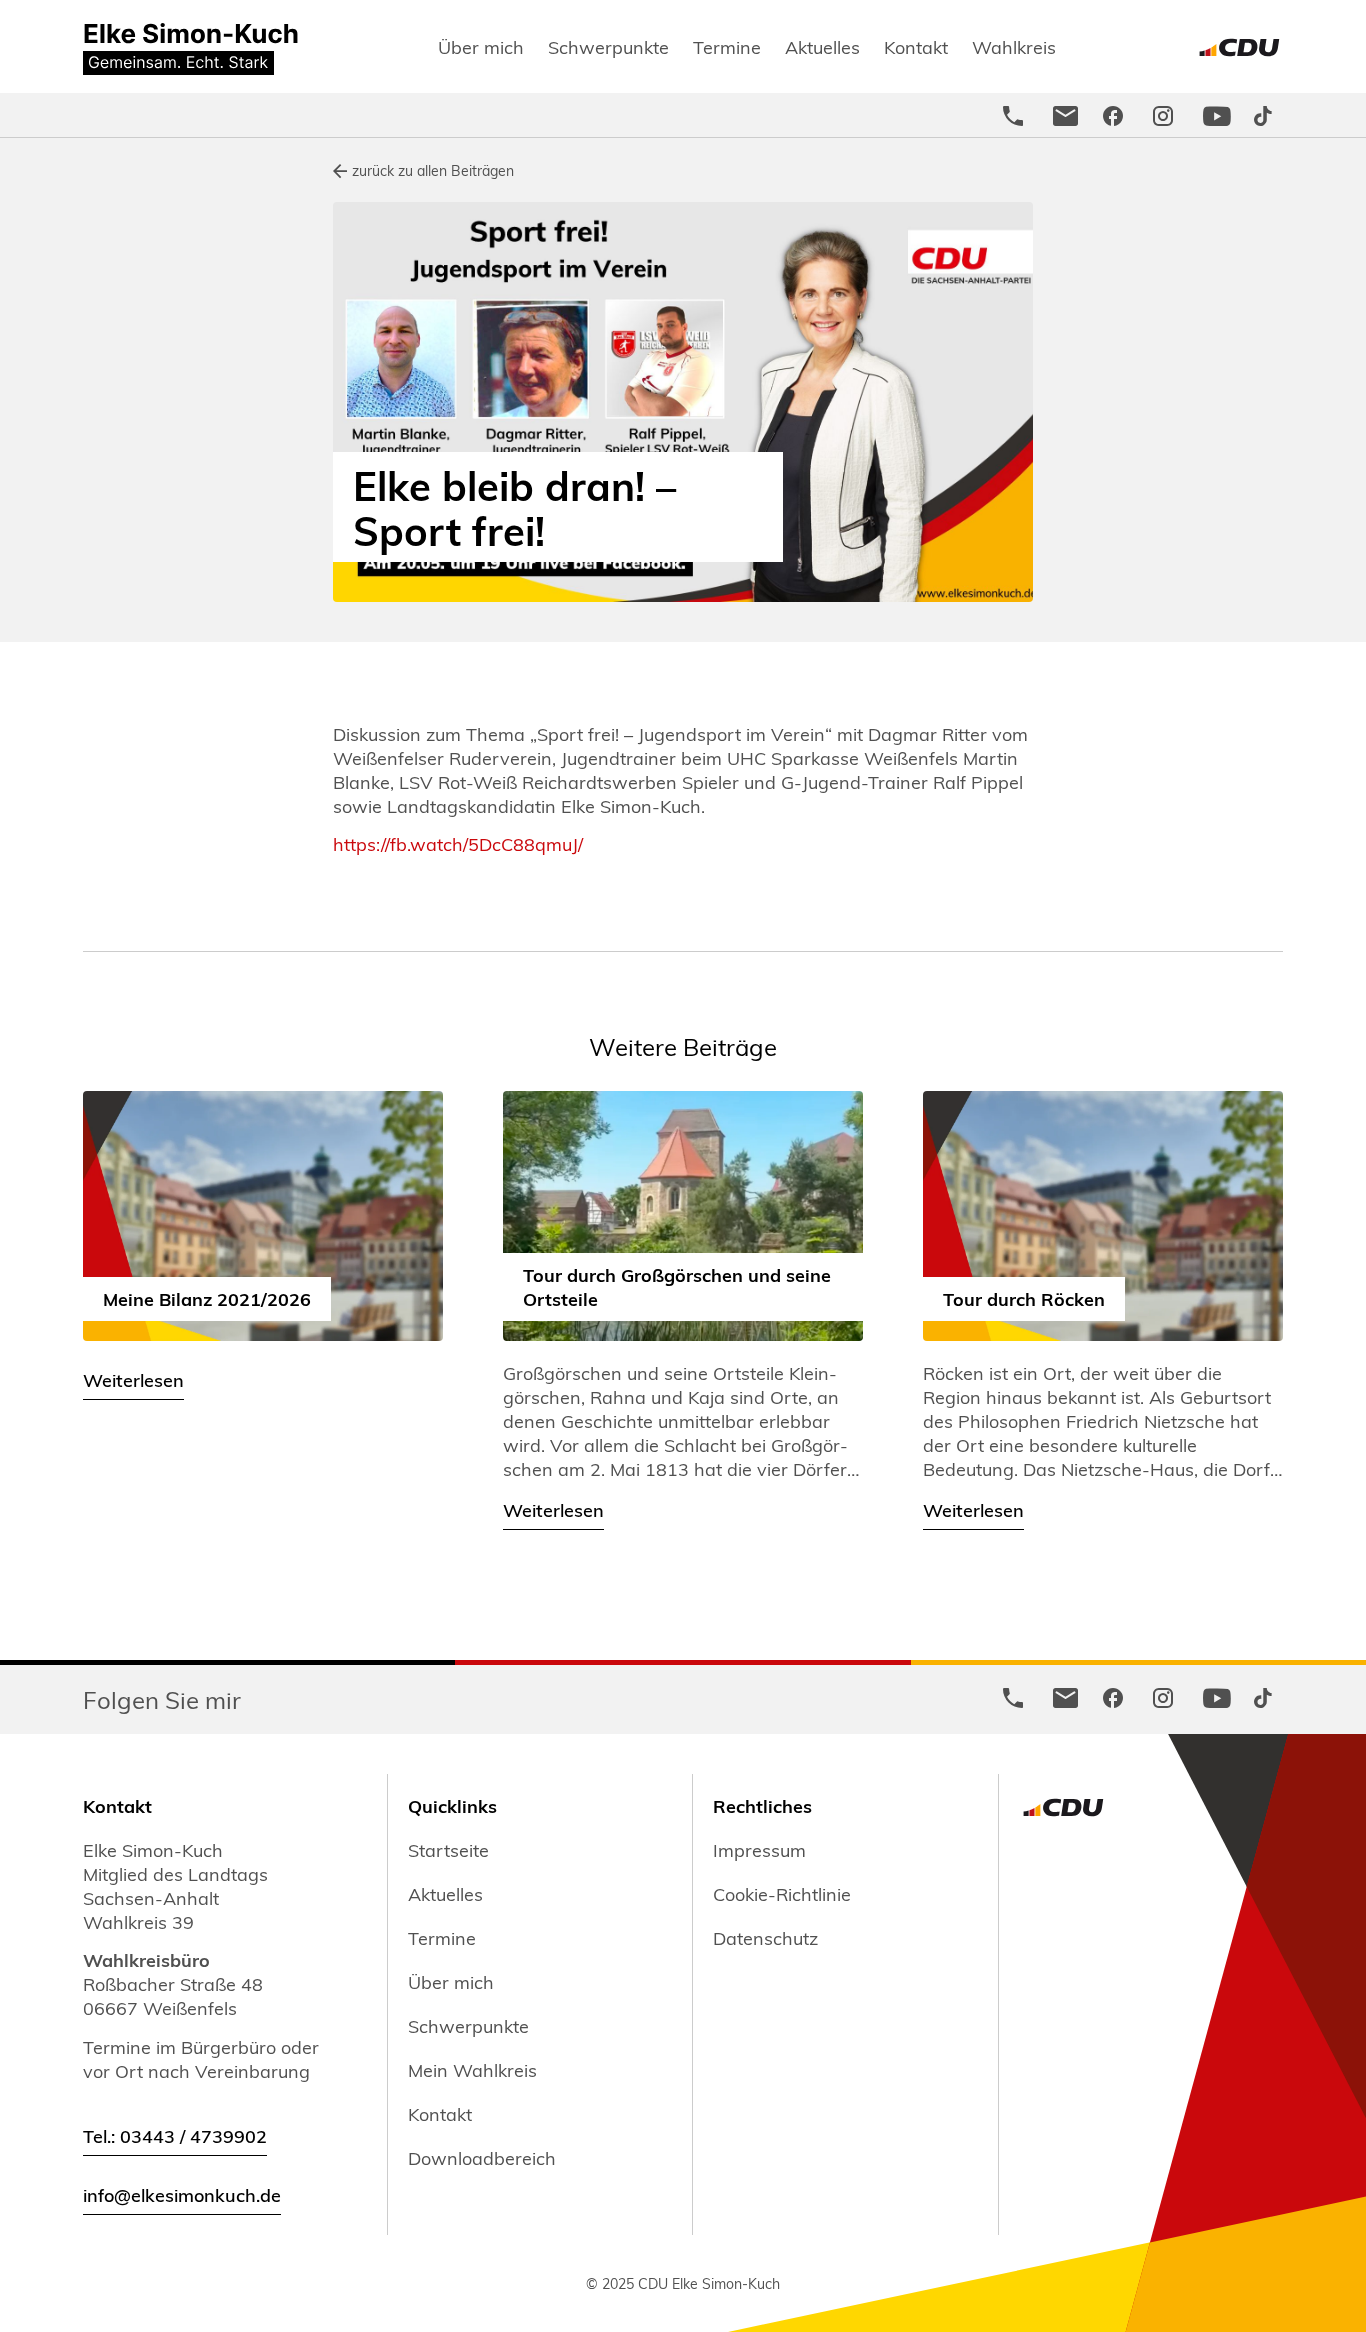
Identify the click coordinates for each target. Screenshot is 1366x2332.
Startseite (448, 1850)
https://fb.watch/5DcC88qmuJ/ (458, 843)
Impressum (759, 1850)
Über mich (481, 46)
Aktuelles (822, 46)
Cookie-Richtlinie (782, 1894)
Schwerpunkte (608, 46)
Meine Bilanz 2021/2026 (207, 1298)
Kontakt (916, 46)
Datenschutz (765, 1938)
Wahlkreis (1014, 46)
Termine (727, 46)
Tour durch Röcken (1024, 1298)
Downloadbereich (482, 2158)
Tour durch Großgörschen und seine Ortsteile (677, 1286)
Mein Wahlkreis (472, 2070)
